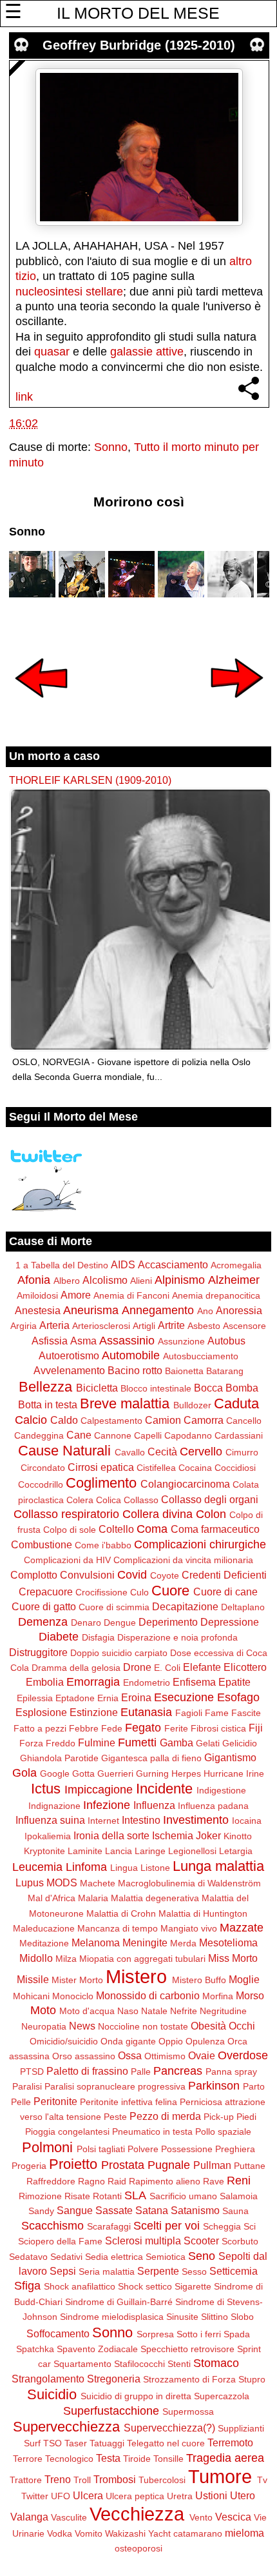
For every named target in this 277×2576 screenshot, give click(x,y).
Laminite (85, 1851)
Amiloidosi (37, 1295)
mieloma (244, 2533)
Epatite (234, 1682)
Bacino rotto (135, 1370)
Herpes (186, 1773)
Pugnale (169, 2165)
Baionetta (184, 1371)
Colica (109, 1500)
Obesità (208, 2026)
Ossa (130, 2055)
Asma (83, 1341)
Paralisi (27, 2086)
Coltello (116, 1529)
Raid (117, 2181)
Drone (137, 1667)
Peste (115, 2117)
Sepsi (63, 2271)
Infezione (107, 1805)
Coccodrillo (41, 1484)
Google (55, 1773)
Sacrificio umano (183, 2196)
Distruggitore (38, 1652)
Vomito (89, 2533)
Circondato (43, 1468)
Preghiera (235, 2149)
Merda (183, 1943)
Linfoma (86, 1867)
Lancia (119, 1851)
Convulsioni (87, 1575)
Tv (262, 2480)
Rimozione (40, 2196)
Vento (201, 2517)
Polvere (143, 2149)
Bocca (208, 1388)
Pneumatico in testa (152, 2132)
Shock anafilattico (80, 2286)
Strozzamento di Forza (189, 2379)
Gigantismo (230, 1757)
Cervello (201, 1452)
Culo (139, 1592)
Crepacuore (46, 1592)
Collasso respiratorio (66, 1514)
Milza (66, 1959)
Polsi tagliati (101, 2149)
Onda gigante (128, 2041)
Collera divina (158, 1514)
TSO (53, 2443)
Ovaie (202, 2055)
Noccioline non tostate (143, 2026)
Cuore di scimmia (114, 1607)
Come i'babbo (103, 1545)
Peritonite (55, 2101)
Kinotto (238, 1836)
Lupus (30, 1882)
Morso (250, 1995)
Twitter (35, 2496)
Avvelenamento (69, 1370)
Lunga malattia (218, 1866)
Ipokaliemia (48, 1836)
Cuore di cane (225, 1592)
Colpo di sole (70, 1530)
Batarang (225, 1371)
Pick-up (219, 2117)
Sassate (114, 2210)
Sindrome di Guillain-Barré (119, 2302)
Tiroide (137, 2459)
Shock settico (145, 2286)
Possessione (187, 2149)
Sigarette (193, 2286)
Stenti (179, 2364)
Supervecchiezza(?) (169, 2428)
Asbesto (204, 1326)
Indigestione (221, 1790)
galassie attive (147, 352)
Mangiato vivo (189, 1928)
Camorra (204, 1420)
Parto (254, 2086)
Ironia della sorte (111, 1835)
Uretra (180, 2496)
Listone (155, 1868)
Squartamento (82, 2364)
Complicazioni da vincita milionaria (183, 1560)
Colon (211, 1514)
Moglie (244, 1979)
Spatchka (35, 2349)
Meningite (145, 1942)
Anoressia (239, 1310)
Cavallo (130, 1452)
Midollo (36, 1958)
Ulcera (88, 2495)
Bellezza (45, 1387)
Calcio (31, 1420)
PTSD (32, 2072)
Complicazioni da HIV (67, 1560)
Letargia (236, 1851)
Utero (243, 2495)
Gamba (177, 1742)
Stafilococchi (139, 2364)
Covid (132, 1575)
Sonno (111, 447)
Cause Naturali (64, 1451)
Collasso (141, 1500)
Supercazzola (222, 2396)
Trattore (26, 2480)
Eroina (136, 1697)
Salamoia (239, 2196)
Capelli (148, 1435)
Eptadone (75, 1698)
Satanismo (195, 2210)
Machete (98, 1883)
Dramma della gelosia (76, 1668)
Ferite (176, 1728)
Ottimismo (165, 2056)
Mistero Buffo (199, 1980)
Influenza (154, 1805)
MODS (62, 1882)
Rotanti (107, 2196)
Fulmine (97, 1742)
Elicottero (245, 1667)
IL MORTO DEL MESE (138, 13)
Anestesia (38, 1310)
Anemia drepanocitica (216, 1295)
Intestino (141, 1820)
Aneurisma (91, 1310)
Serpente (158, 2271)
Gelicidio (240, 1743)
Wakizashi (125, 2533)
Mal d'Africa (52, 1898)
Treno (58, 2479)
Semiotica (166, 2257)
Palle (141, 2072)
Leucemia (37, 1867)
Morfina (218, 1996)
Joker (208, 1835)
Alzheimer (234, 1280)
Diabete (59, 1637)
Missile (33, 1979)
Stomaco (216, 2363)
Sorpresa (155, 2334)
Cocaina (195, 1468)
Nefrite (184, 2011)
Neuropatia (44, 2026)
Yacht (159, 2533)
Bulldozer (192, 1405)
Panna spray (231, 2072)
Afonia (34, 1280)
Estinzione (94, 1712)
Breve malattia (125, 1403)
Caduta (236, 1403)
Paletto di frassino (87, 2071)
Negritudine (223, 2011)
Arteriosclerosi (101, 1326)
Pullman (212, 2165)
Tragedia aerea (225, 2458)
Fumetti (137, 1742)
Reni (239, 2181)
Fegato (143, 1728)
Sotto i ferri (199, 2334)
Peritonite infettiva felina (129, 2102)
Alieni (141, 1281)
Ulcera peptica (135, 2496)
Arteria (54, 1325)
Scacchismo (53, 2226)
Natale (154, 2011)
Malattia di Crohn (121, 1913)
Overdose (243, 2055)
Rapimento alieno (165, 2181)
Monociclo (73, 1996)
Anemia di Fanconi (131, 1295)
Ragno (91, 2181)
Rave (214, 2181)
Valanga (29, 2517)
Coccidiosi (235, 1468)
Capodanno (188, 1435)
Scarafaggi (109, 2226)
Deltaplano (243, 1607)
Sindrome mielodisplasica (112, 2317)
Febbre (84, 1728)
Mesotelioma (228, 1942)
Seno (202, 2256)
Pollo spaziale (223, 2132)
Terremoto (230, 2442)
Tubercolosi (162, 2480)
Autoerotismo (69, 1355)
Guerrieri (115, 1773)
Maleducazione (44, 1928)
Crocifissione (101, 1592)
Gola (24, 1773)
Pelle (21, 2102)
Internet (103, 1821)
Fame (217, 1713)
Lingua (124, 1868)
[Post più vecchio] (237, 706)
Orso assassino (84, 2056)
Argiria (24, 1326)
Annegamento (158, 1310)
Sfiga (27, 2286)
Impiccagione (99, 1790)
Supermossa (188, 2411)
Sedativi (66, 2257)
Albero (67, 1281)
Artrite (171, 1325)
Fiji (256, 1728)
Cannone (113, 1435)
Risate (77, 2196)
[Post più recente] (41, 706)
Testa (108, 2458)
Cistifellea (156, 1468)
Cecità (162, 1452)
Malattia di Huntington (203, 1913)
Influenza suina (50, 1820)
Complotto (34, 1575)
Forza (31, 1743)
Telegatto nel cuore (166, 2443)
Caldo (64, 1420)
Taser (76, 2443)
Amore (76, 1295)
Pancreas (178, 2071)
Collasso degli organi (210, 1499)
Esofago (238, 1697)
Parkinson (214, 2086)
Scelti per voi (167, 2226)
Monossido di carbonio (148, 1995)
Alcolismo (105, 1280)
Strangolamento (48, 2379)
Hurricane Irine (234, 1773)
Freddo (61, 1743)
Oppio (171, 2041)
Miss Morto (233, 1958)
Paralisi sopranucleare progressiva (115, 2086)
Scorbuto (240, 2241)
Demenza (43, 1622)
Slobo (242, 2317)
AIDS (123, 1264)
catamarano (198, 2533)
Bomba (242, 1388)
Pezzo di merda (165, 2116)
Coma (152, 1529)
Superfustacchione (111, 2411)
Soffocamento (58, 2333)
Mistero (136, 1977)
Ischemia (173, 1835)
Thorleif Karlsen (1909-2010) (90, 780)
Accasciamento (173, 1264)
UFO (61, 2496)
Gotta (83, 1773)
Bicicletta (97, 1388)
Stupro (252, 2379)
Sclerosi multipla (143, 2241)
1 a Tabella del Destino (62, 1265)
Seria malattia (107, 2271)
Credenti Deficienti (224, 1575)
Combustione (42, 1544)
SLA (135, 2195)
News (82, 2026)
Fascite (246, 1713)
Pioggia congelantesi (67, 2132)
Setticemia (234, 2271)
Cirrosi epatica (101, 1467)
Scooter (201, 2241)
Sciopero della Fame (60, 2241)
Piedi (246, 2117)
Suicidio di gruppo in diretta (136, 2396)
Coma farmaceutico (215, 1529)
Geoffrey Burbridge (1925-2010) (139, 45)
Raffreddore (51, 2181)
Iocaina (247, 1821)
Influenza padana (213, 1806)
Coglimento (101, 1483)
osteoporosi (138, 2548)
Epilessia (35, 1698)
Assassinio (127, 1341)
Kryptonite (44, 1851)
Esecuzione (184, 1697)
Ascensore (244, 1326)
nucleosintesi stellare (69, 292)
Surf (32, 2443)
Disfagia (98, 1637)
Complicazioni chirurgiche (200, 1544)
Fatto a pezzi (40, 1728)
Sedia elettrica (114, 2257)
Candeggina (39, 1435)
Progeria (29, 2166)
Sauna (235, 2211)
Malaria (93, 1898)
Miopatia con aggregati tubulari (142, 1959)
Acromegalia (236, 1265)
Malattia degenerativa (155, 1898)
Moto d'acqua (87, 2011)
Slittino (215, 2317)
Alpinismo (180, 1280)
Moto (43, 2010)
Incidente (164, 1789)
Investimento (196, 1820)
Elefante (202, 1667)
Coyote (165, 1575)
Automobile (131, 1355)
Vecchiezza (137, 2514)
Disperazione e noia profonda (177, 1637)
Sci (250, 2226)
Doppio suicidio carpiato (119, 1653)
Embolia (45, 1682)
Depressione (230, 1622)
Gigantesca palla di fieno (151, 1758)
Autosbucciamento (201, 1356)
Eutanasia (146, 1712)
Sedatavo (28, 2257)
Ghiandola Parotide (59, 1758)
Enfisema (194, 1682)
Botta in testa (48, 1404)
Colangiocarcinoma (185, 1484)
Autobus (226, 1341)
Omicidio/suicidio (64, 2041)
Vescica (233, 2517)
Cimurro (242, 1452)
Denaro (86, 1622)
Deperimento (168, 1622)
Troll (82, 2480)
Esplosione (41, 1712)
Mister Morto (77, 1980)
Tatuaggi (107, 2443)
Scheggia (222, 2226)
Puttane (250, 2166)
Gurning (152, 1773)
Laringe (150, 1851)
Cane (79, 1435)
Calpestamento (111, 1421)
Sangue (75, 2210)
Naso (128, 2011)
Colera (80, 1500)
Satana (152, 2210)
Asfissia (50, 1341)
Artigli (144, 1326)
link (24, 397)
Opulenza (205, 2041)
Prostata (123, 2165)
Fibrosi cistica (218, 1728)
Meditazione (44, 1943)
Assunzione (181, 1341)
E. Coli (167, 1668)
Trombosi (115, 2479)
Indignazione (54, 1806)
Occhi (242, 2026)
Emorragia (93, 1682)
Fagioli (189, 1713)
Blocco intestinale (156, 1388)
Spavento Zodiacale (97, 2349)
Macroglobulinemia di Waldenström (189, 1883)
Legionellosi (192, 1851)
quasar (52, 352)
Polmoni (47, 2147)
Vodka (60, 2533)
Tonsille (168, 2459)
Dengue (120, 1622)
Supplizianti (241, 2428)
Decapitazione (185, 1606)
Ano (205, 1311)
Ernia (108, 1698)
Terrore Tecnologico (53, 2459)
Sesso (194, 2271)
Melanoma (96, 1942)
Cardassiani (239, 1435)
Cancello (244, 1421)
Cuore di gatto (44, 1606)
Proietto (73, 2164)
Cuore (170, 1591)
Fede (112, 1728)
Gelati (208, 1743)
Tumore (220, 2477)
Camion (163, 1420)
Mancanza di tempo (118, 1928)
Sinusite (182, 2317)
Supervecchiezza (66, 2427)
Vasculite (69, 2517)
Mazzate (242, 1928)
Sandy (41, 2211)
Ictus (46, 1789)
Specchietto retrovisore (187, 2349)
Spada (237, 2334)
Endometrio (147, 1682)
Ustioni (211, 2495)
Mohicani (31, 1996)
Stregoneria (114, 2379)
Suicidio (52, 2394)
